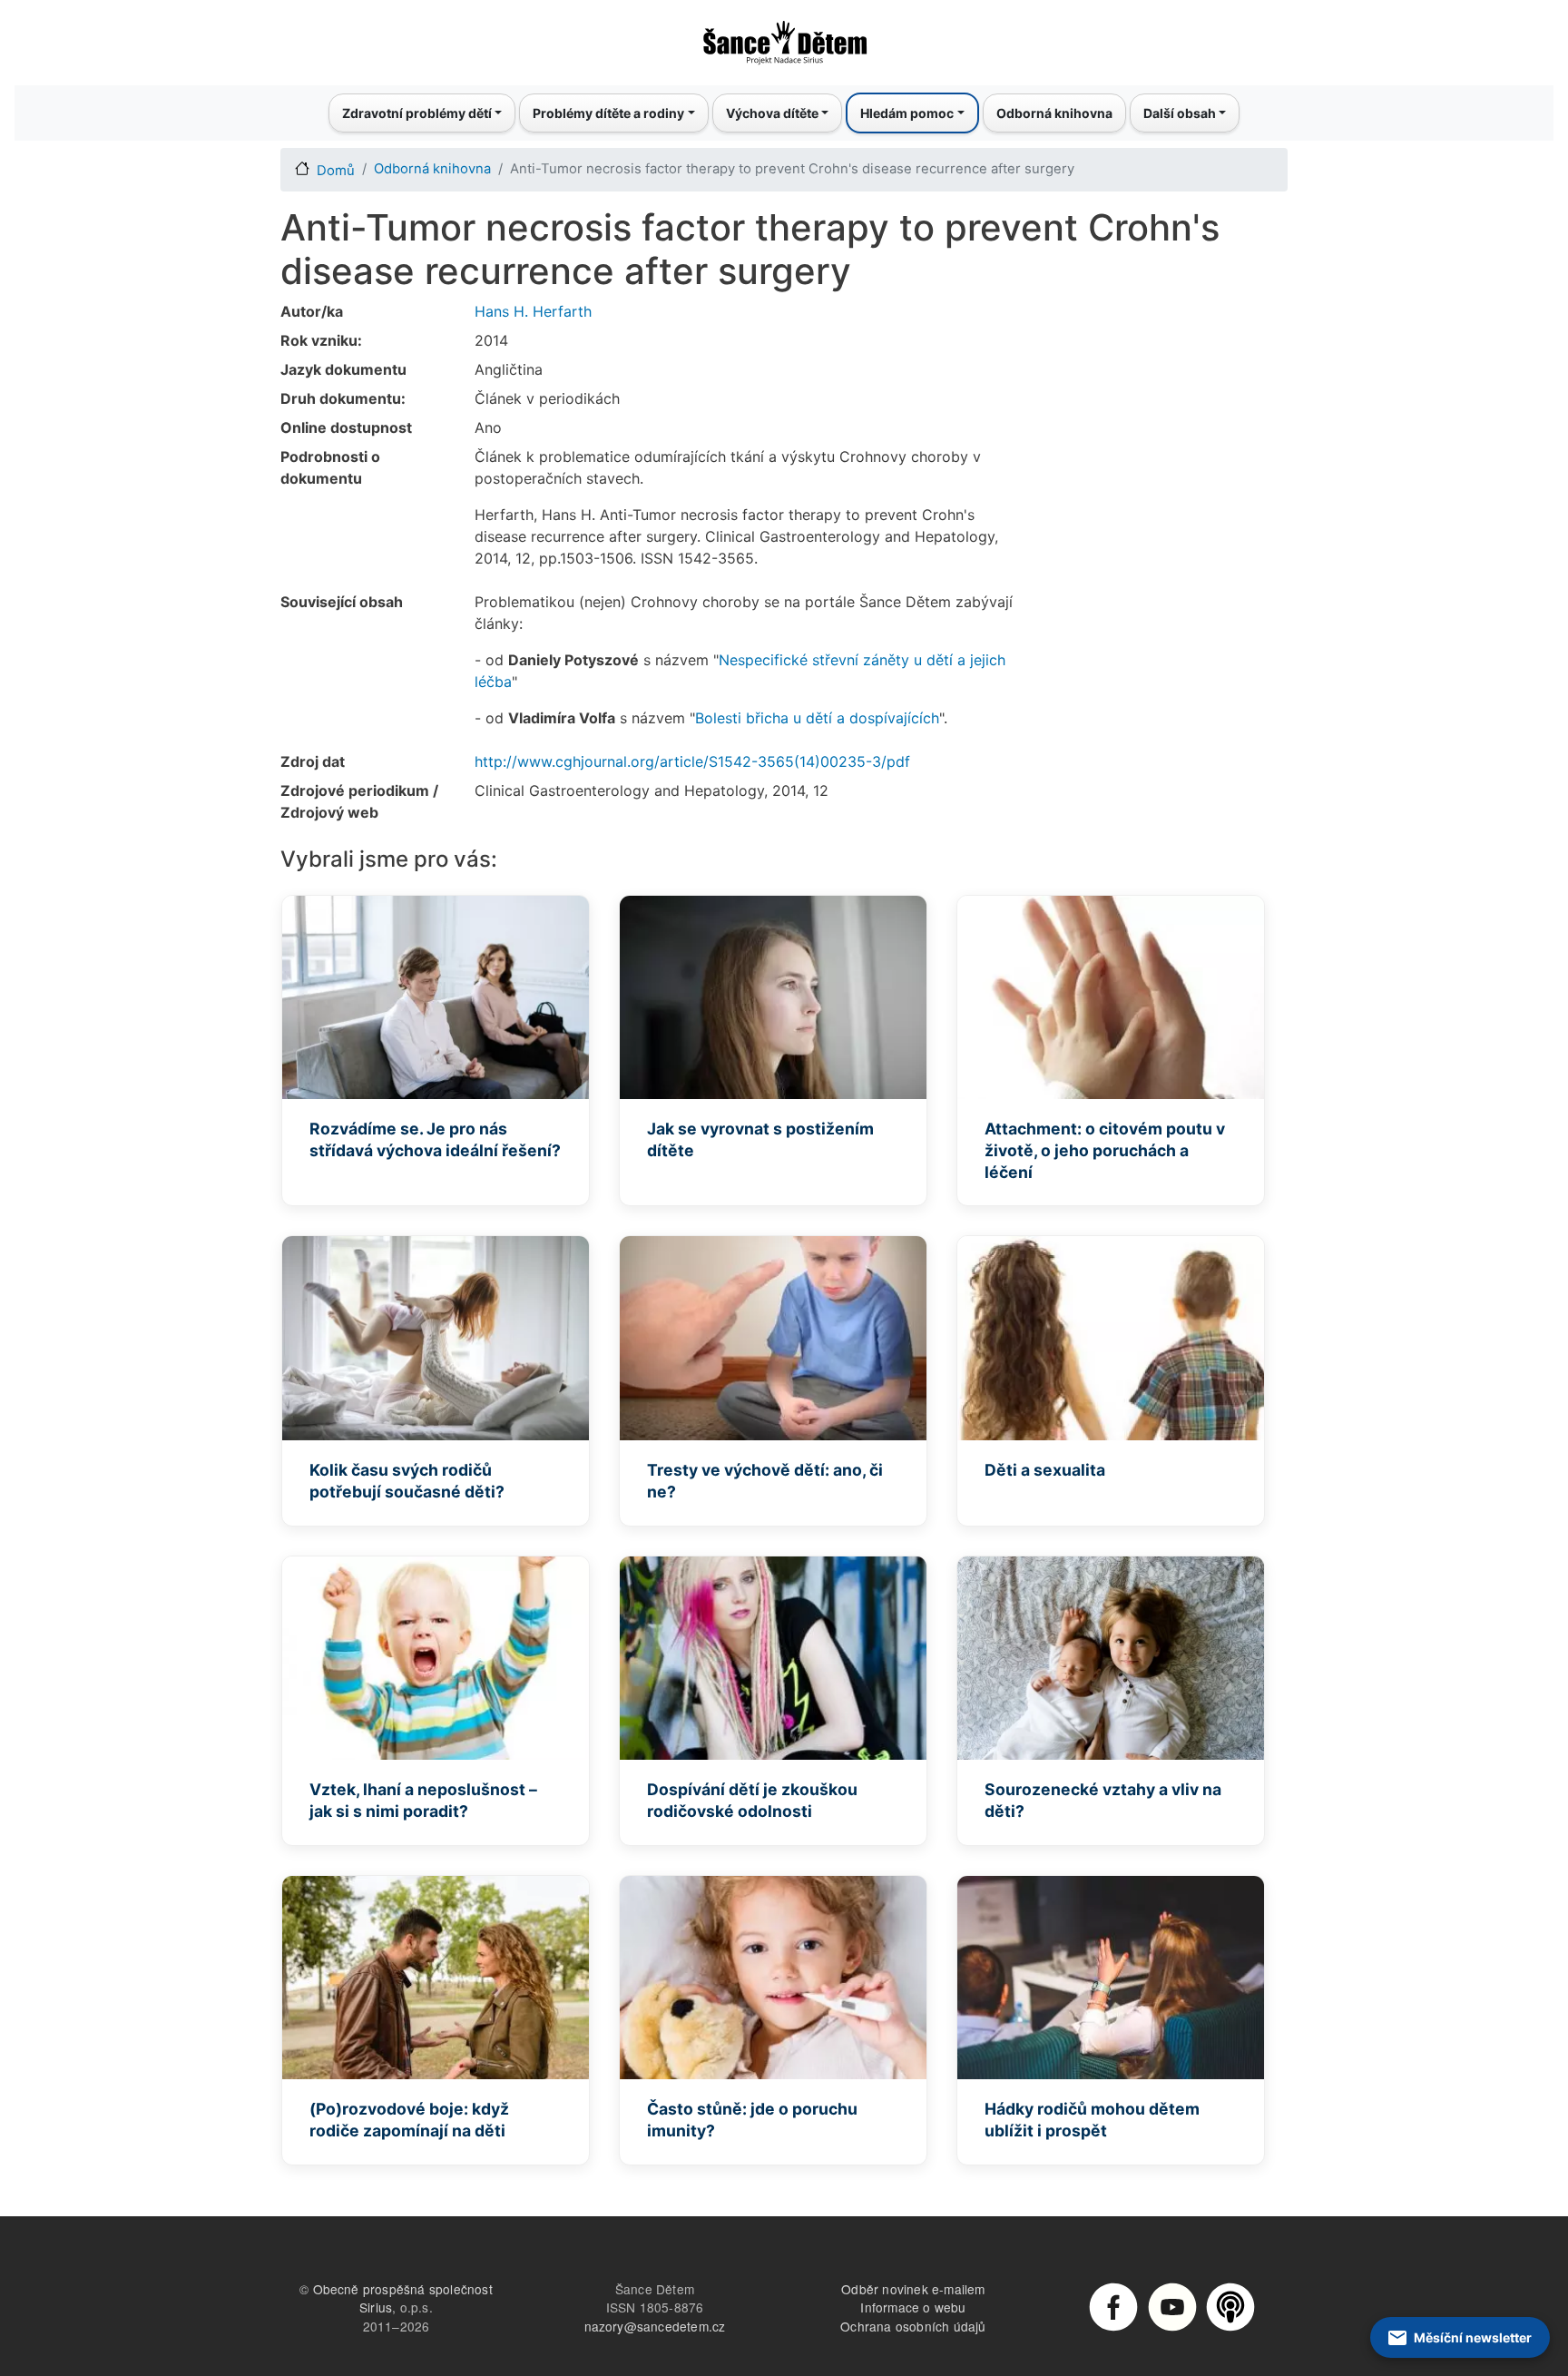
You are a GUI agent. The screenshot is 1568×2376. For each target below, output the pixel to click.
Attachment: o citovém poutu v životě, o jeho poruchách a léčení (1105, 1150)
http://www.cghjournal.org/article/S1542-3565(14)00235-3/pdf (692, 761)
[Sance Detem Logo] (784, 37)
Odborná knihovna (1054, 113)
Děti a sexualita (1045, 1470)
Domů (336, 171)
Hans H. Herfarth (533, 311)
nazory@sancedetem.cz (655, 2326)
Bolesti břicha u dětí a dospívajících (817, 718)
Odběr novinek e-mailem (913, 2289)
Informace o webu (913, 2307)
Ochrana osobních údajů (913, 2326)
